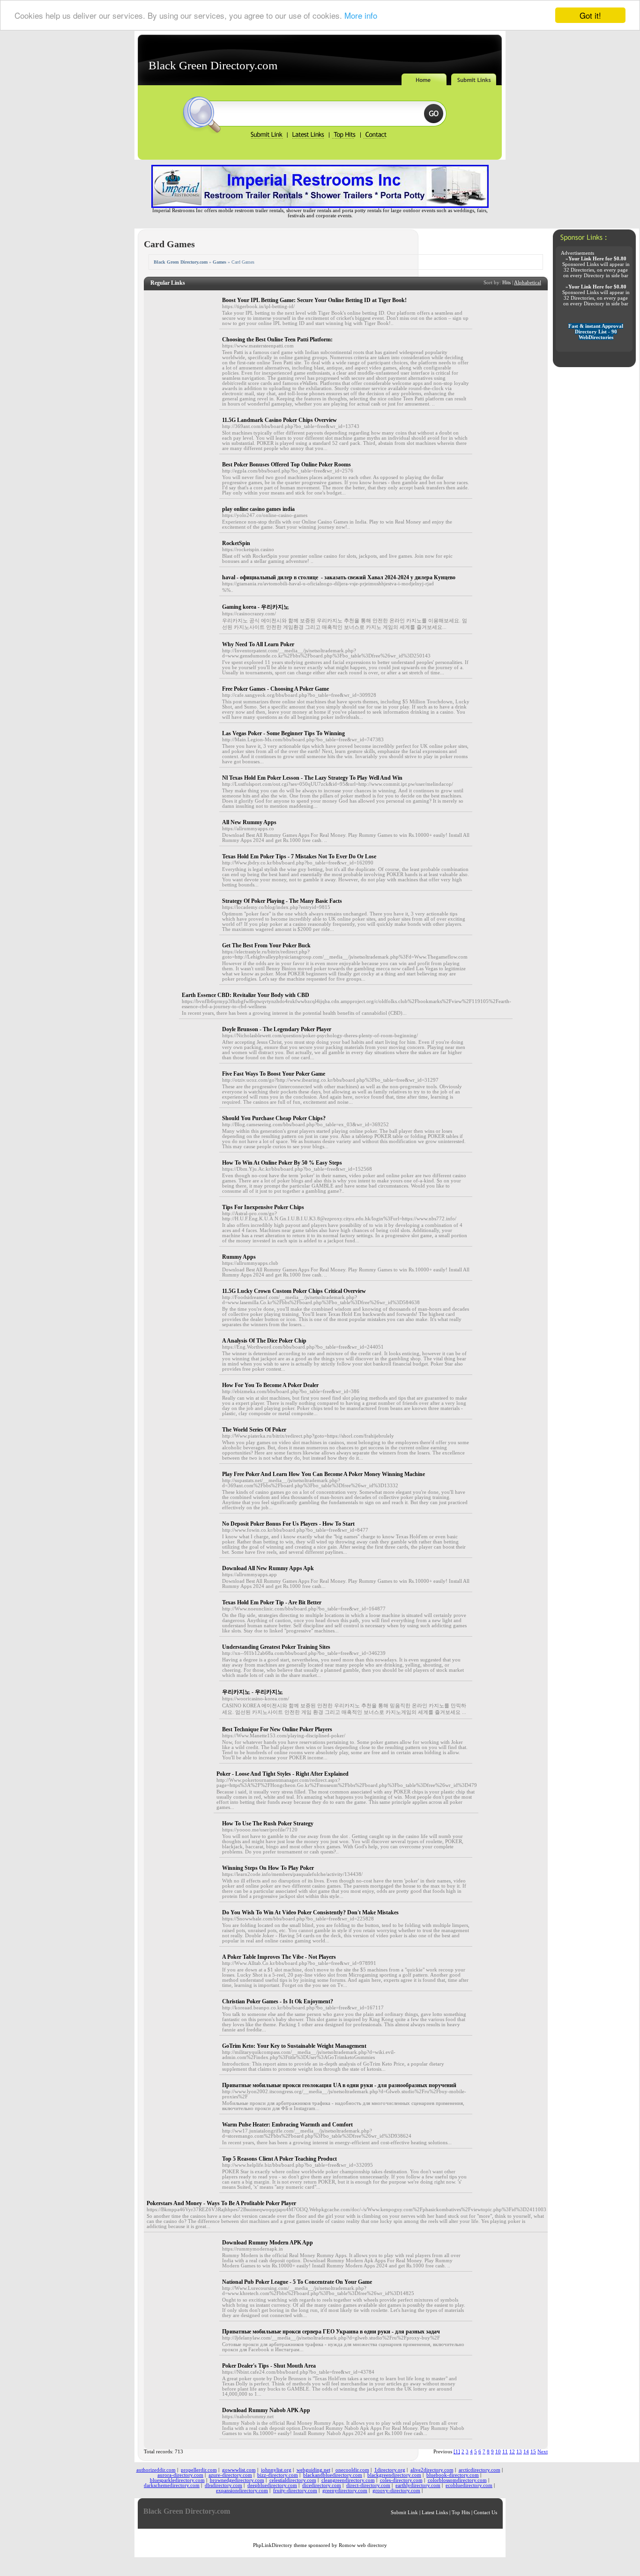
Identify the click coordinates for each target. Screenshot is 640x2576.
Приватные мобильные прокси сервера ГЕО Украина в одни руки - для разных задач (331, 2332)
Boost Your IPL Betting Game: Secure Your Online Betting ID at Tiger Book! (314, 300)
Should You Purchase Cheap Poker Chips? (274, 1118)
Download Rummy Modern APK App (268, 2243)
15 (533, 2452)
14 (526, 2452)
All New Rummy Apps (249, 822)
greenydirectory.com (345, 2491)
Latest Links (435, 2513)
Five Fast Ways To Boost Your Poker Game (274, 1074)
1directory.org (390, 2470)
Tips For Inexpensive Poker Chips (263, 1207)
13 (519, 2452)
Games (220, 262)
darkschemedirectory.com (172, 2485)
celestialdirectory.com (293, 2480)
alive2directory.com (432, 2470)
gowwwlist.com (239, 2470)
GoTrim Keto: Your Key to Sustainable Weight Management (294, 2046)
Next (543, 2452)
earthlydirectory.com (418, 2485)
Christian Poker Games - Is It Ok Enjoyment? (278, 2001)
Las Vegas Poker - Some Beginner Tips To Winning (283, 733)
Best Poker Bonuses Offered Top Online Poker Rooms (287, 465)
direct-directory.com (368, 2485)
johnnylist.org (276, 2470)
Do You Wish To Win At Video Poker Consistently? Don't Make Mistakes (310, 1912)
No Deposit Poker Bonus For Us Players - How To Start (288, 1524)
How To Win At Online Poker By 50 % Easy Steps (282, 1163)
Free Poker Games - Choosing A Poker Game (275, 689)
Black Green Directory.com (213, 65)
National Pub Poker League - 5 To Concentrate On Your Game (297, 2282)
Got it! (590, 15)
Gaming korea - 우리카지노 (256, 607)
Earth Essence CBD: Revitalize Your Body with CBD (246, 995)
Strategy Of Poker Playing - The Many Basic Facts (282, 901)
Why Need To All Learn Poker (258, 644)
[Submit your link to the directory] (268, 137)
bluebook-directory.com (453, 2475)
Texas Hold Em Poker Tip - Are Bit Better (272, 1602)
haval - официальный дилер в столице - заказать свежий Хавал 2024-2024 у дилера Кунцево (339, 577)
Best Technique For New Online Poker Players (277, 1729)
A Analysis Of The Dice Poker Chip (264, 1341)
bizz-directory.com (278, 2475)
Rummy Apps (239, 1257)
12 (512, 2452)
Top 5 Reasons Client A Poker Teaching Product (279, 2159)
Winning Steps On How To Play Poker (268, 1868)
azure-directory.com (230, 2475)
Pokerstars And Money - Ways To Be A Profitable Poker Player (221, 2203)
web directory (372, 2545)
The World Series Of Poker (254, 1430)
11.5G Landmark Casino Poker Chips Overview (279, 420)
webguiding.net (313, 2470)
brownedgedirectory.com (237, 2480)
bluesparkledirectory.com (177, 2480)
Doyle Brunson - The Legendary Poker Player (277, 1029)
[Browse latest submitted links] (308, 137)
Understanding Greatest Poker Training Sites (276, 1647)
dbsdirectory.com (223, 2485)
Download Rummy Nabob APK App (266, 2410)
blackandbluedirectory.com (333, 2475)
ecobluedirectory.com (469, 2485)
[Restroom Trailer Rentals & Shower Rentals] (320, 206)
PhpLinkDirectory (273, 2545)
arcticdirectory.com (480, 2470)
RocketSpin (236, 543)
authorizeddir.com (156, 2470)
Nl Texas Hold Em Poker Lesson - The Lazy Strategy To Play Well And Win (312, 778)
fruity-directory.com (295, 2491)
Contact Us (485, 2513)
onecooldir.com (352, 2470)
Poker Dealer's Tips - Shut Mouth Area (269, 2366)
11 (505, 2452)
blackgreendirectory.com (394, 2475)
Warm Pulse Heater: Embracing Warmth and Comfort (287, 2125)
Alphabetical (528, 283)
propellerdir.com (199, 2470)
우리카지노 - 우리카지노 (253, 1692)
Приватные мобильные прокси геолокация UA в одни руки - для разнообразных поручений (339, 2085)
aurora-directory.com (180, 2475)
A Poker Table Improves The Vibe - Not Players (279, 1957)
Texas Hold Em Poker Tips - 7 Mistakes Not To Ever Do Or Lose (299, 856)
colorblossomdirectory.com (457, 2480)
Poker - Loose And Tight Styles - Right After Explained (283, 1774)
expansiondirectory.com (242, 2491)
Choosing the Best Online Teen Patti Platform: (277, 340)
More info (361, 16)
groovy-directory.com (396, 2491)
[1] (457, 2452)
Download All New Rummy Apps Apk (268, 1568)
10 (498, 2452)
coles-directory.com (401, 2480)
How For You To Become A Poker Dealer (270, 1385)
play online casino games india (258, 509)
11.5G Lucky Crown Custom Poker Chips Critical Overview (294, 1291)
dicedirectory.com (322, 2485)
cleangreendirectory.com (348, 2480)
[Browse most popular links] (345, 137)
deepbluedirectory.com (272, 2485)
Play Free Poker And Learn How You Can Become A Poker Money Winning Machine (324, 1474)
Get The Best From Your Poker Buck (266, 945)
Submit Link (404, 2513)
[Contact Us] (375, 137)
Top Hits (461, 2513)
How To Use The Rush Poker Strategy (268, 1823)
